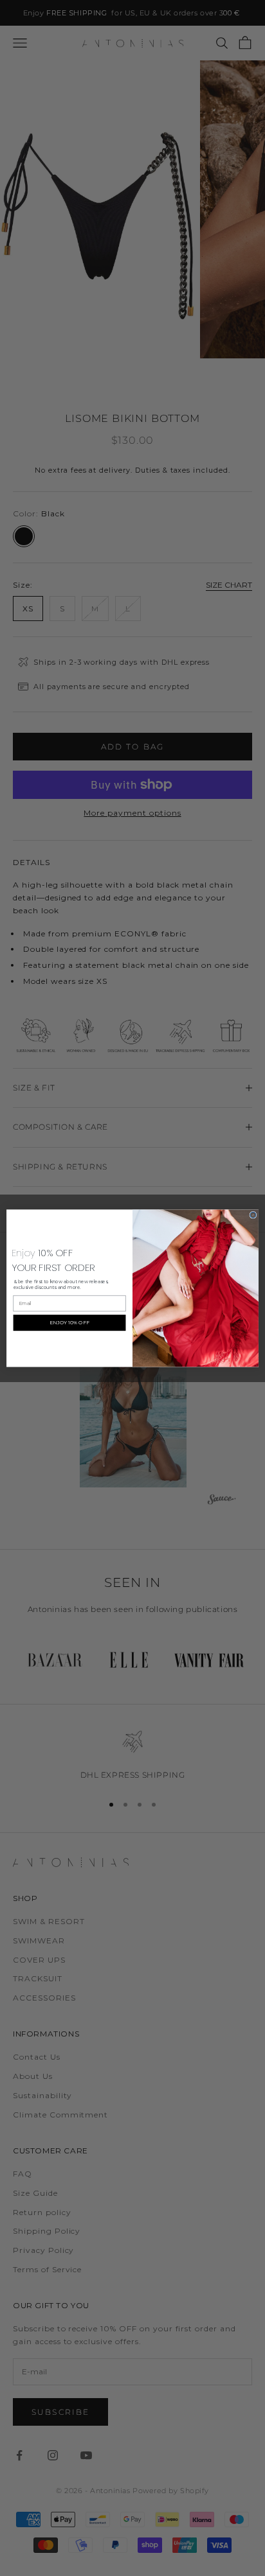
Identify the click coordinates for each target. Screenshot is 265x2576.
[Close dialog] (253, 1215)
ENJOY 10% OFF (69, 1322)
